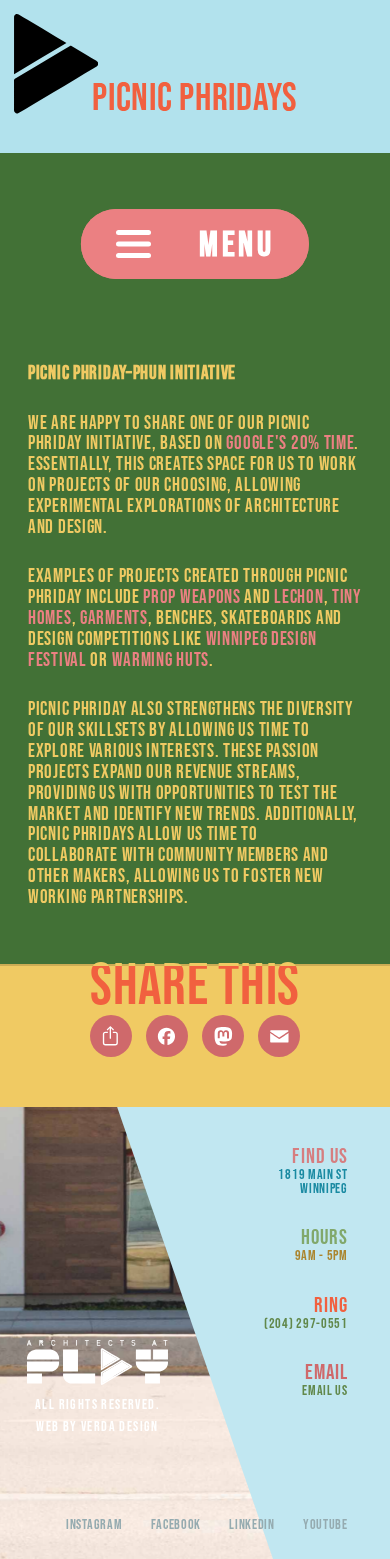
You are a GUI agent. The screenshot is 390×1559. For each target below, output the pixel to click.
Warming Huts (160, 659)
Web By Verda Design (97, 1426)
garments (114, 617)
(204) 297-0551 (306, 1323)
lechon (298, 596)
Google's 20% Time (290, 442)
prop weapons (191, 596)
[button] (195, 244)
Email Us (325, 1390)
